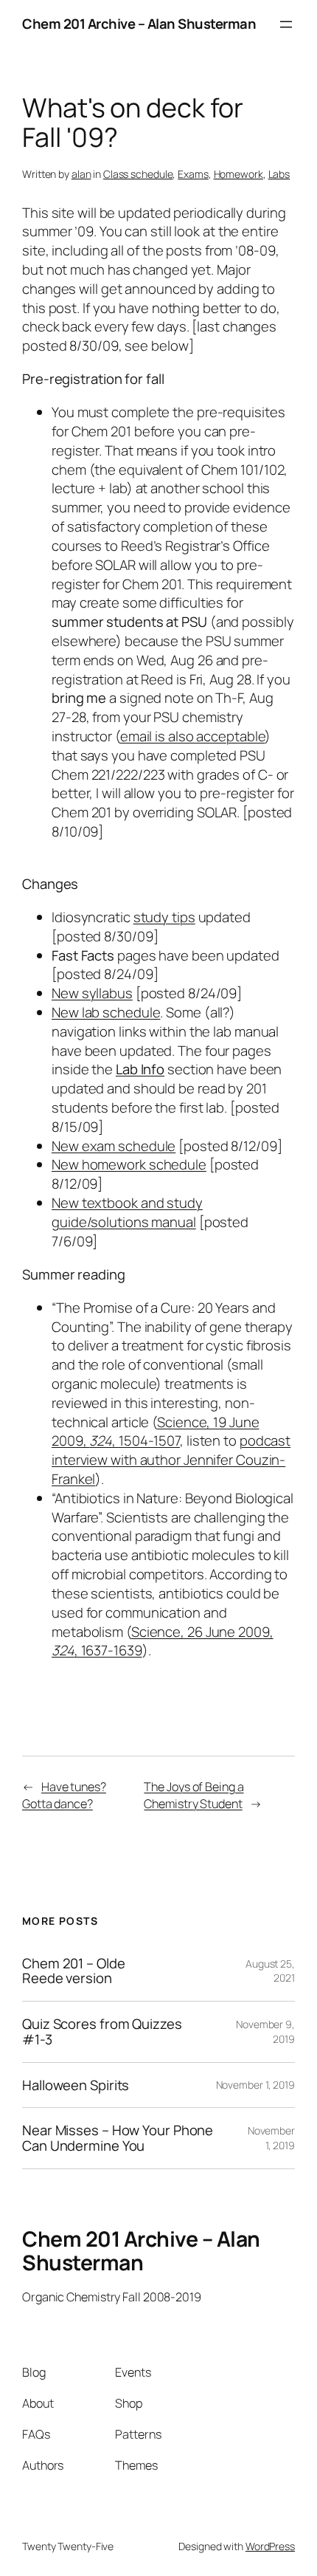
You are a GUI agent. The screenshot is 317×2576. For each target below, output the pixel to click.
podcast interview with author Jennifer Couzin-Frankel (171, 1460)
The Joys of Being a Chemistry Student (194, 1795)
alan (81, 174)
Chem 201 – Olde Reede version (74, 1971)
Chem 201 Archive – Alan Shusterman (139, 24)
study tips (164, 917)
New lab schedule (106, 1012)
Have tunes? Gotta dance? (64, 1795)
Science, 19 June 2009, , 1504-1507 (156, 1432)
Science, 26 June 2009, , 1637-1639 (163, 1641)
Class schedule (138, 174)
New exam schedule (114, 1146)
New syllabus (92, 993)
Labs (279, 174)
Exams (193, 174)
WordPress (270, 2546)
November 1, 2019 (255, 2085)
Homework (238, 174)
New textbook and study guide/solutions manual (127, 1212)
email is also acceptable (193, 736)
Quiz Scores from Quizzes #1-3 (102, 2031)
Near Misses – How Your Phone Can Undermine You (118, 2138)
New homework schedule (129, 1164)
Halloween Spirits (76, 2085)
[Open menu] (286, 24)
